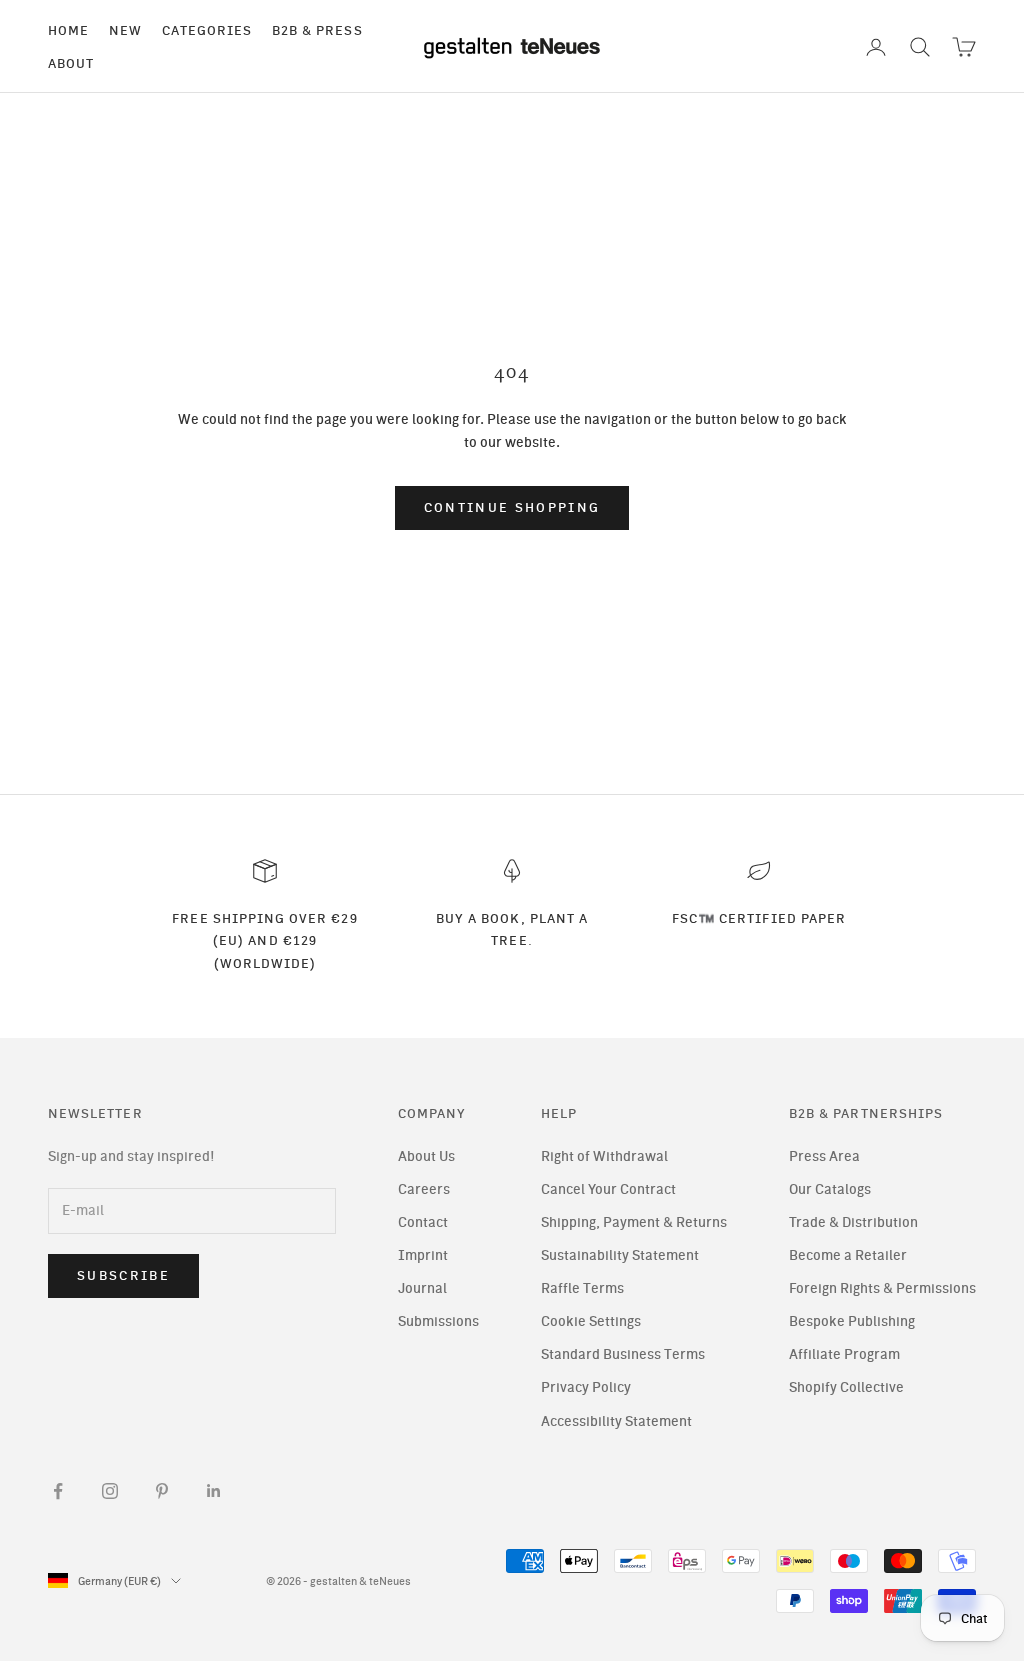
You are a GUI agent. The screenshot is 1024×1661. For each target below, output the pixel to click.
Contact (423, 1222)
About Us (426, 1156)
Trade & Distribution (853, 1222)
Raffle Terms (582, 1288)
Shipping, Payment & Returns (634, 1222)
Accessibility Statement (616, 1421)
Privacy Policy (586, 1387)
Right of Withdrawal (604, 1156)
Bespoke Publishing (852, 1321)
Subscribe (123, 1275)
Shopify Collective (846, 1387)
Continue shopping (512, 507)
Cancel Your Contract (608, 1189)
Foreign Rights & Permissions (882, 1288)
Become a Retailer (848, 1255)
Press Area (824, 1156)
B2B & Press (317, 30)
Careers (424, 1189)
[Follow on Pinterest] (162, 1491)
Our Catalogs (830, 1189)
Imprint (423, 1255)
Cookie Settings (591, 1321)
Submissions (438, 1321)
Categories (207, 30)
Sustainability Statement (620, 1255)
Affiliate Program (844, 1354)
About (71, 63)
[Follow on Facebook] (58, 1491)
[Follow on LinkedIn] (214, 1491)
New (125, 30)
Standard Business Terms (623, 1354)
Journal (422, 1288)
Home (68, 30)
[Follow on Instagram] (110, 1491)
